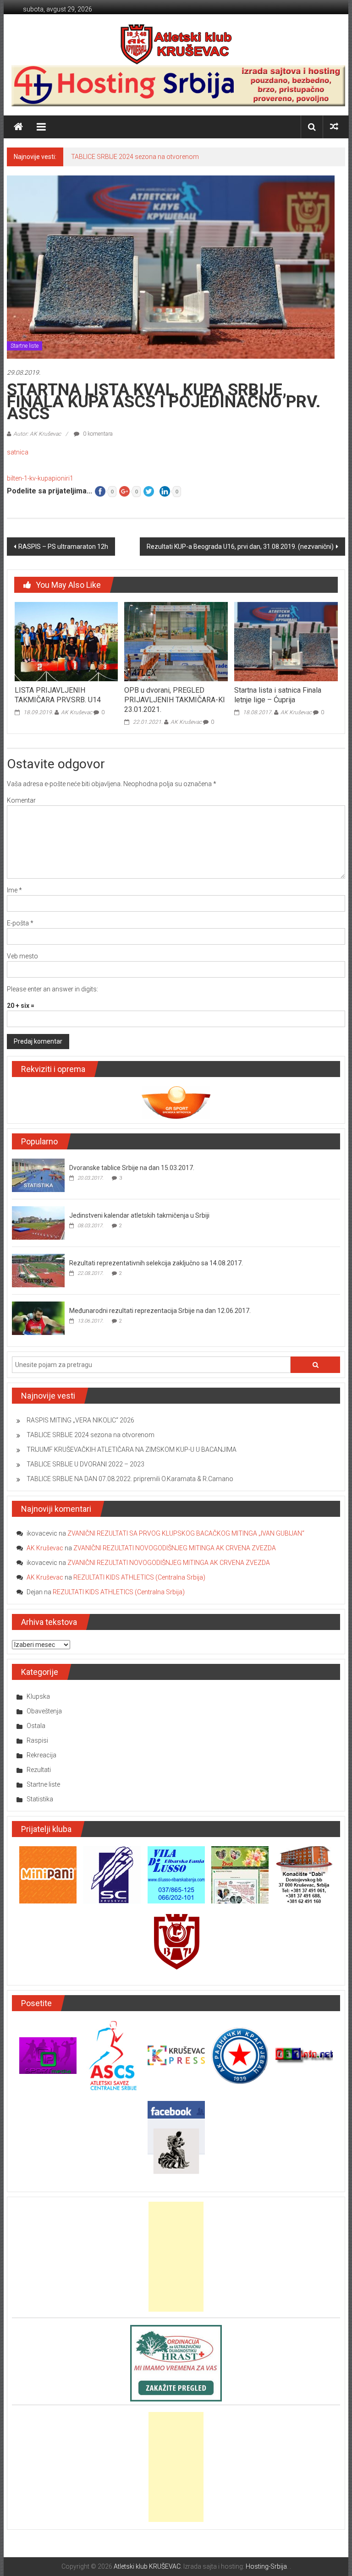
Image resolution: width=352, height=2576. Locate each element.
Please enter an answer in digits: (52, 989)
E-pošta (20, 923)
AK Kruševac (77, 712)
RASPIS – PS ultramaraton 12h (63, 547)
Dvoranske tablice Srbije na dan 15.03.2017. (132, 1168)
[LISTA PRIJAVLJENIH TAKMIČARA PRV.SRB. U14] (66, 641)
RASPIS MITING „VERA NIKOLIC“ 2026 (80, 1420)
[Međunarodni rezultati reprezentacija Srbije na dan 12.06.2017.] (38, 1318)
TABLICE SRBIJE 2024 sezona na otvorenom (135, 157)
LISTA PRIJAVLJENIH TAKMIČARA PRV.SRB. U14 (58, 695)
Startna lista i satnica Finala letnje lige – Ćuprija (278, 695)
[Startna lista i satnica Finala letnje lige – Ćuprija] (286, 641)
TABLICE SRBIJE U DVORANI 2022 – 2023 (85, 1464)
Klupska (38, 1696)
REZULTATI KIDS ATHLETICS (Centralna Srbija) (139, 1577)
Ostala (36, 1726)
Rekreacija (41, 1755)
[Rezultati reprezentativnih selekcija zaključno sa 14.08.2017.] (38, 1270)
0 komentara (97, 434)
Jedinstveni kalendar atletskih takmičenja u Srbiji (139, 1215)
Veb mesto (22, 956)
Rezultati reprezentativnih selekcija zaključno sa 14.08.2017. (156, 1263)
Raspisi (37, 1740)
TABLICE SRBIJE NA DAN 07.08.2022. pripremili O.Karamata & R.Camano (130, 1479)
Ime (14, 890)
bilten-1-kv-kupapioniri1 (40, 478)
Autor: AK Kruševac (37, 434)
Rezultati (39, 1770)
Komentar (21, 800)
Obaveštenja (44, 1711)
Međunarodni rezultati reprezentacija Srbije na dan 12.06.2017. (160, 1311)
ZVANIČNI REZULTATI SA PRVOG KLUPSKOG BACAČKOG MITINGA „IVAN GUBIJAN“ (186, 1533)
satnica (18, 452)
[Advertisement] (176, 2257)
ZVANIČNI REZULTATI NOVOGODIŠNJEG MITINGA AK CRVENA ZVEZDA (175, 1548)
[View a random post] (334, 127)
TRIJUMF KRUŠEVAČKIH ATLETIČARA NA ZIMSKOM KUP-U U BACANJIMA (132, 1449)
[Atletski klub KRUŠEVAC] (176, 44)
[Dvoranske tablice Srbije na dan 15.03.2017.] (38, 1175)
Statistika (40, 1799)
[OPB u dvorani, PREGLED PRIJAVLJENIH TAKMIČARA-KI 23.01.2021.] (176, 641)
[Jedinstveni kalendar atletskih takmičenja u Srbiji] (38, 1222)
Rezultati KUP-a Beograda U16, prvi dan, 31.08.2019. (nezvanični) (240, 547)
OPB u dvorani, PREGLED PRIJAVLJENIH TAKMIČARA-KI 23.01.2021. (175, 700)
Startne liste (25, 346)
